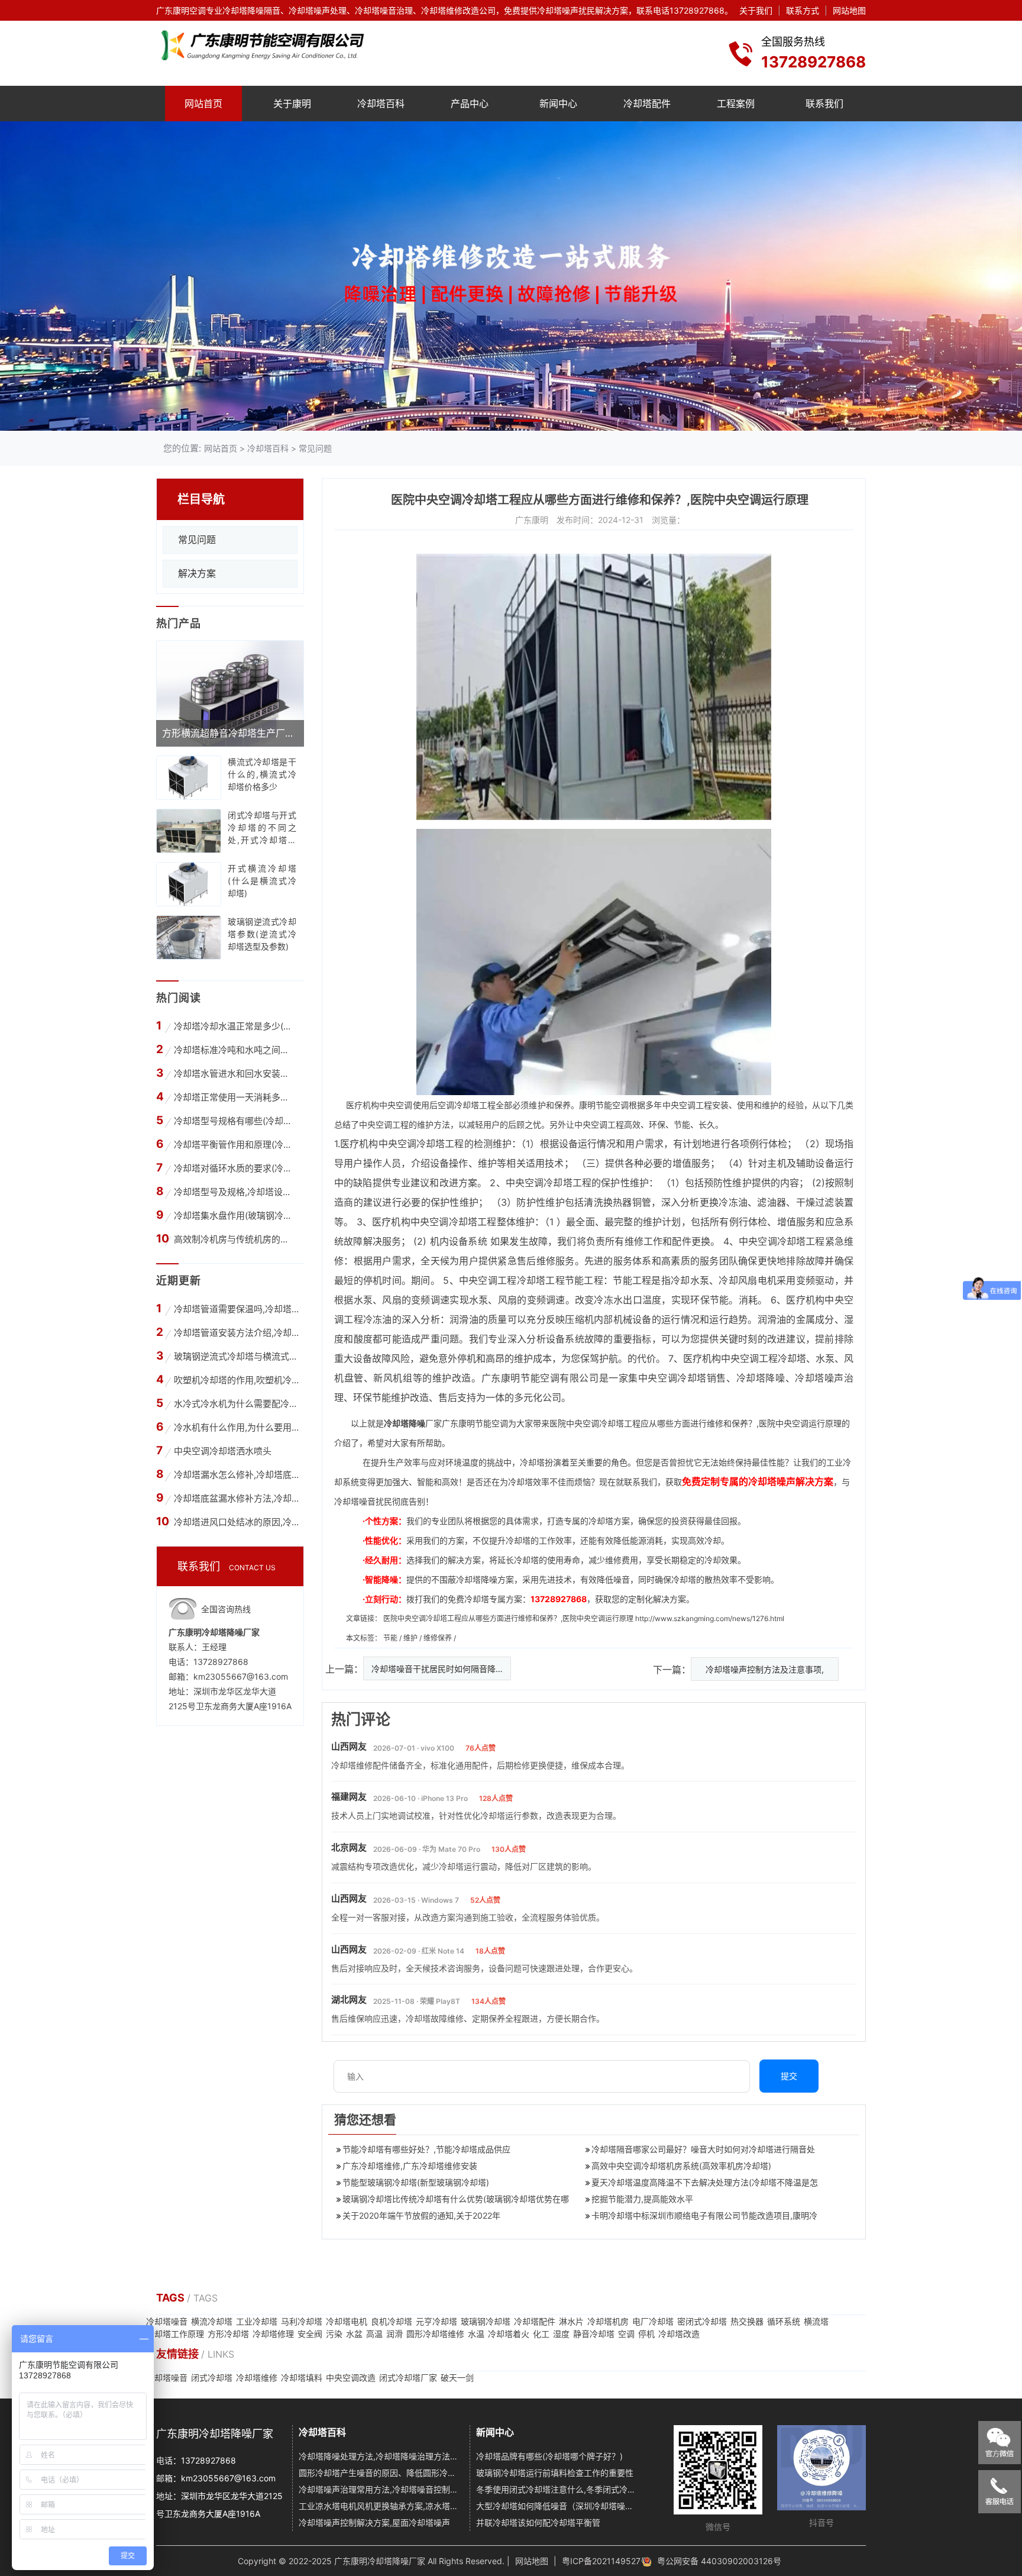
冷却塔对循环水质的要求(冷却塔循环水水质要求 (235, 1168)
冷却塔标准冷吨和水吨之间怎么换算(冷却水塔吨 (235, 1050)
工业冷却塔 (257, 2321)
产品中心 (470, 104)
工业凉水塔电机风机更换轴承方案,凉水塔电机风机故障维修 (380, 2506)
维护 (411, 1638)
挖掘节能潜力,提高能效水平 (642, 2199)
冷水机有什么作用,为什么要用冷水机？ (236, 1427)
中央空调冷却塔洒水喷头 (223, 1451)
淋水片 (571, 2321)
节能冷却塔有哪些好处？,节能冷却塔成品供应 (426, 2149)
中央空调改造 (351, 2378)
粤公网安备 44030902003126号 (719, 2561)
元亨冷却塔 (436, 2321)
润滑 (394, 2334)
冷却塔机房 (608, 2321)
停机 (646, 2334)
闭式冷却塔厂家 (408, 2378)
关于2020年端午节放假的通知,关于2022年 (421, 2215)
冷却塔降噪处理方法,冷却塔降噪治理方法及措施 (380, 2456)
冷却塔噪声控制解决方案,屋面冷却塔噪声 (374, 2522)
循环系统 (784, 2321)
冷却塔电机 (347, 2321)
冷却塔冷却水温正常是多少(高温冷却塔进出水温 (235, 1026)
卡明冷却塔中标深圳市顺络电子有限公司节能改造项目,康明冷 (704, 2215)
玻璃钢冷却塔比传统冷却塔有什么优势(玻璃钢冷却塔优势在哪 (456, 2199)
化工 (541, 2334)
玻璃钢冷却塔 (486, 2321)
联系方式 (803, 10)
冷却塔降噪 (761, 1378)
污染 (334, 2334)
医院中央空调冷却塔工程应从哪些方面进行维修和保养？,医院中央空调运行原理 (508, 1618)
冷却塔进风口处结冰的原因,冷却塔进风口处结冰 (236, 1522)
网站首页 (203, 104)
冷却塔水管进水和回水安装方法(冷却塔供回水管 (235, 1074)
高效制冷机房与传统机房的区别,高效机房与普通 (235, 1239)
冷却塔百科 (381, 104)
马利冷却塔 (302, 2321)
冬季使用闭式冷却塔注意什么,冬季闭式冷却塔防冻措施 (557, 2489)
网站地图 (849, 10)
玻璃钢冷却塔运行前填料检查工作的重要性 (555, 2473)
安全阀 (310, 2334)
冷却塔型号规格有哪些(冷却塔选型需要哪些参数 (235, 1121)
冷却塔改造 (679, 2334)
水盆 (354, 2334)
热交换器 (747, 2321)
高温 (374, 2334)
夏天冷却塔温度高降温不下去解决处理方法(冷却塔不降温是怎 (705, 2182)
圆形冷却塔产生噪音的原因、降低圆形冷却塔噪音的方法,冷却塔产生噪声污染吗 (380, 2473)
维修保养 (439, 1638)
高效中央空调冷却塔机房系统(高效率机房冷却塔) (681, 2166)
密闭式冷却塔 (702, 2321)
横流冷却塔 (212, 2321)
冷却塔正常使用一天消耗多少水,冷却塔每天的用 (235, 1097)
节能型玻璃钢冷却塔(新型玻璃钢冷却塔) (416, 2182)
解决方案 (197, 573)
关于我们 (756, 10)
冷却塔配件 (647, 104)
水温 (476, 2334)
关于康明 (292, 104)
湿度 (561, 2334)
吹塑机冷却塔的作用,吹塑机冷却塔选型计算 (236, 1380)
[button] (494, 421)
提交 (789, 2076)
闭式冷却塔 (212, 2378)
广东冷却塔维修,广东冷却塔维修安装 (410, 2166)
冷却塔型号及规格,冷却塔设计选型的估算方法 (235, 1192)
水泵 (700, 1280)
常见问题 (315, 448)
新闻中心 (558, 104)
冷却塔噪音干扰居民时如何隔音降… (437, 1669)
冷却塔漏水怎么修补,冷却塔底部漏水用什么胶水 (236, 1475)
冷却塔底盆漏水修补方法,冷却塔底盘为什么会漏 (236, 1498)
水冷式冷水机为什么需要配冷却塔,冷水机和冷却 (236, 1404)
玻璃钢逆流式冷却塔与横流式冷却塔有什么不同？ (236, 1356)
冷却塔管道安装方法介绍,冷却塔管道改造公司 (236, 1333)
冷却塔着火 (509, 2334)
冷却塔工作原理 (175, 2334)
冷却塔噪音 (167, 2321)
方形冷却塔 (228, 2334)
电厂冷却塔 (653, 2321)
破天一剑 (457, 2378)
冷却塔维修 (257, 2378)
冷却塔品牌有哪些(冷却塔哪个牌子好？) (549, 2456)
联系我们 (824, 104)
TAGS (172, 2298)
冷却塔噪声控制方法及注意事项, (765, 1669)
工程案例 (736, 104)
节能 (391, 1638)
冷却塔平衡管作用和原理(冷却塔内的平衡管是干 (235, 1145)
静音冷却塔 (594, 2334)
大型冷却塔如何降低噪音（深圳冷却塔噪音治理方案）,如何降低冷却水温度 (557, 2506)
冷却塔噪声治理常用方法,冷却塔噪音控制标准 (380, 2489)
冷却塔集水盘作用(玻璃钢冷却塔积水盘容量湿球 (235, 1216)
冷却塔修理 (273, 2334)
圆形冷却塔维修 (435, 2334)
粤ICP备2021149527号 (605, 2561)
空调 (626, 2334)
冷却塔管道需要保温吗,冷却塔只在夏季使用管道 (236, 1309)
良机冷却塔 (392, 2321)
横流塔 (816, 2321)
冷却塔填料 (302, 2378)
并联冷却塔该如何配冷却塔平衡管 (538, 2522)
